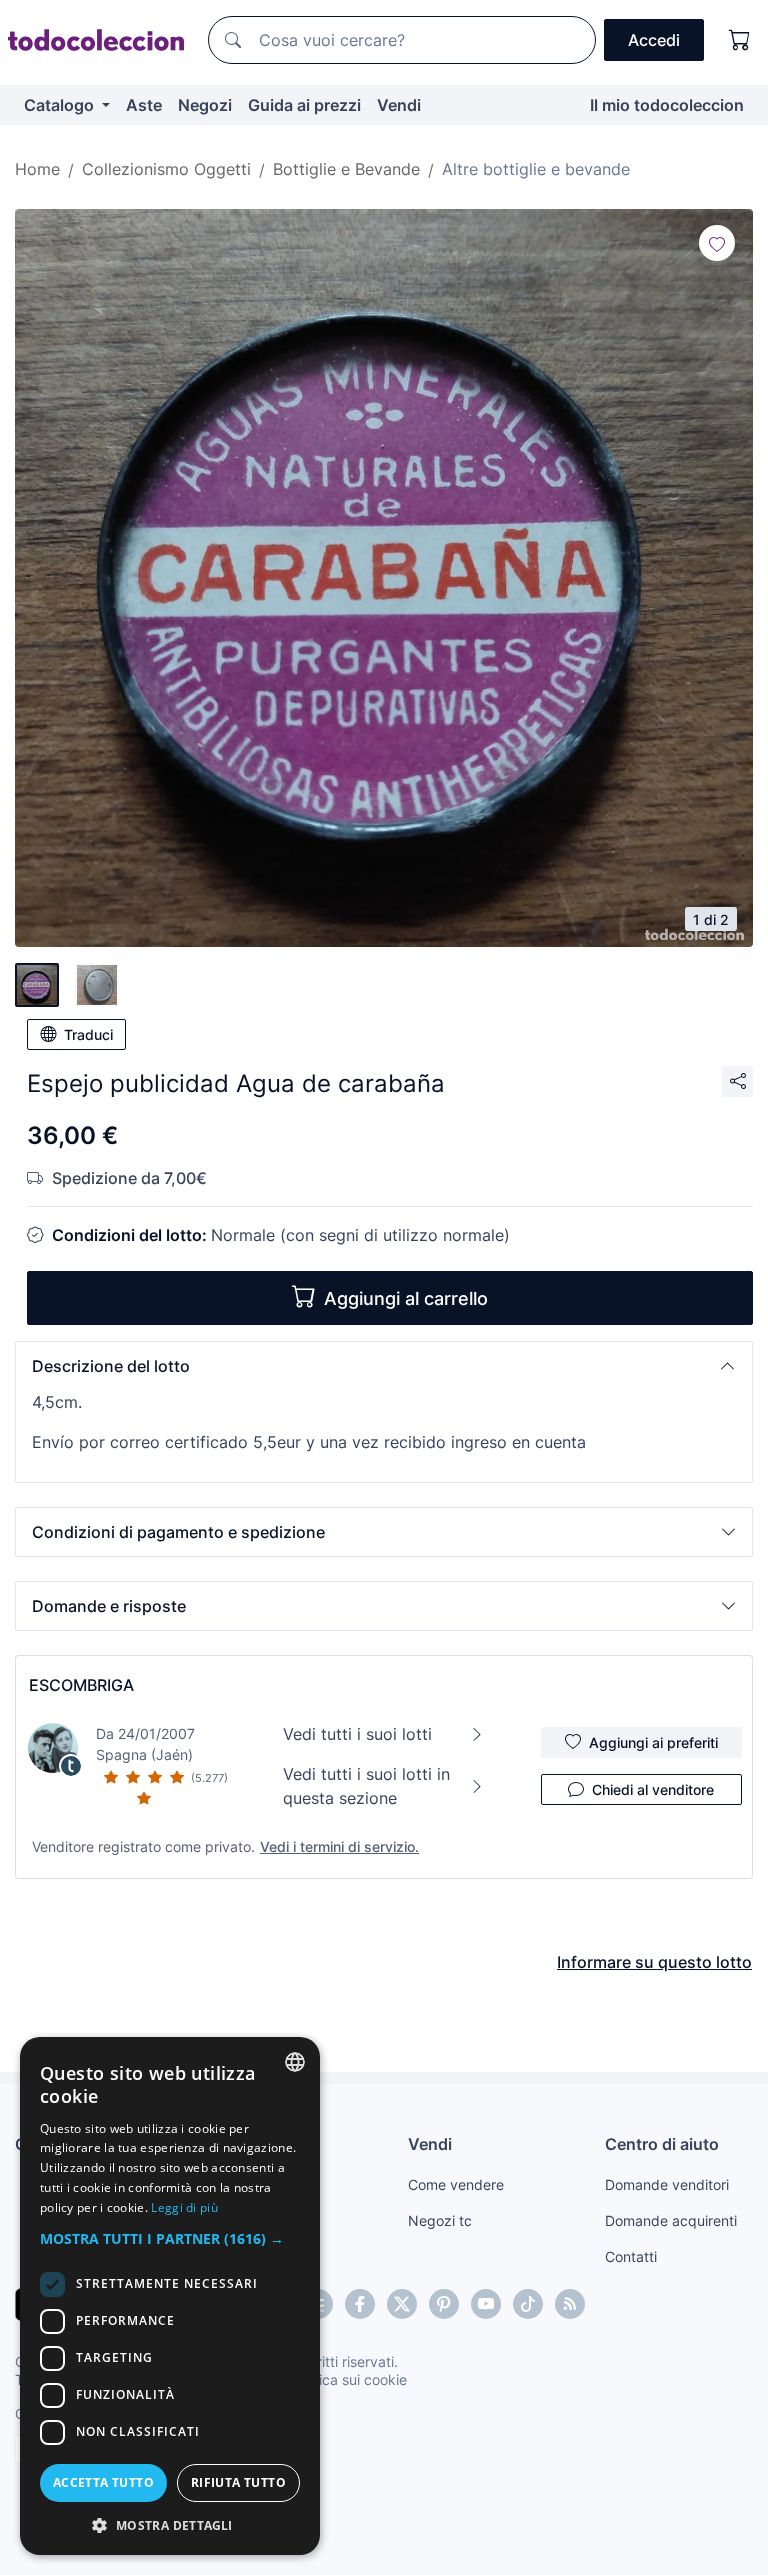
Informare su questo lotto (654, 1962)
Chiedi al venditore (653, 1789)
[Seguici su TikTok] (528, 2304)
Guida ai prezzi (304, 105)
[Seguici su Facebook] (360, 2304)
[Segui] (717, 243)
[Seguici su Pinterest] (444, 2304)
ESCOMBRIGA (81, 1685)
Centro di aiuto (662, 2144)
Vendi (399, 105)
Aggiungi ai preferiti (653, 1742)
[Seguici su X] (402, 2304)
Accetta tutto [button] (103, 2482)
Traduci (88, 1034)
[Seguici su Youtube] (486, 2304)
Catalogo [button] (61, 105)
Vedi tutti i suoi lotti (357, 1734)
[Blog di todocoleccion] (570, 2304)
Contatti (631, 2256)
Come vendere (456, 2184)
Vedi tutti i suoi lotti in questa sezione (366, 1786)
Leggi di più (184, 2207)
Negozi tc (440, 2220)
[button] (384, 1366)
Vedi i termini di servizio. (339, 1846)
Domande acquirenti (671, 2220)
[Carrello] (740, 40)
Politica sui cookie (349, 2379)
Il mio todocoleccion (667, 105)
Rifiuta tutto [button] (238, 2482)
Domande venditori (667, 2184)
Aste (144, 105)
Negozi (205, 105)
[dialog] (170, 2296)
